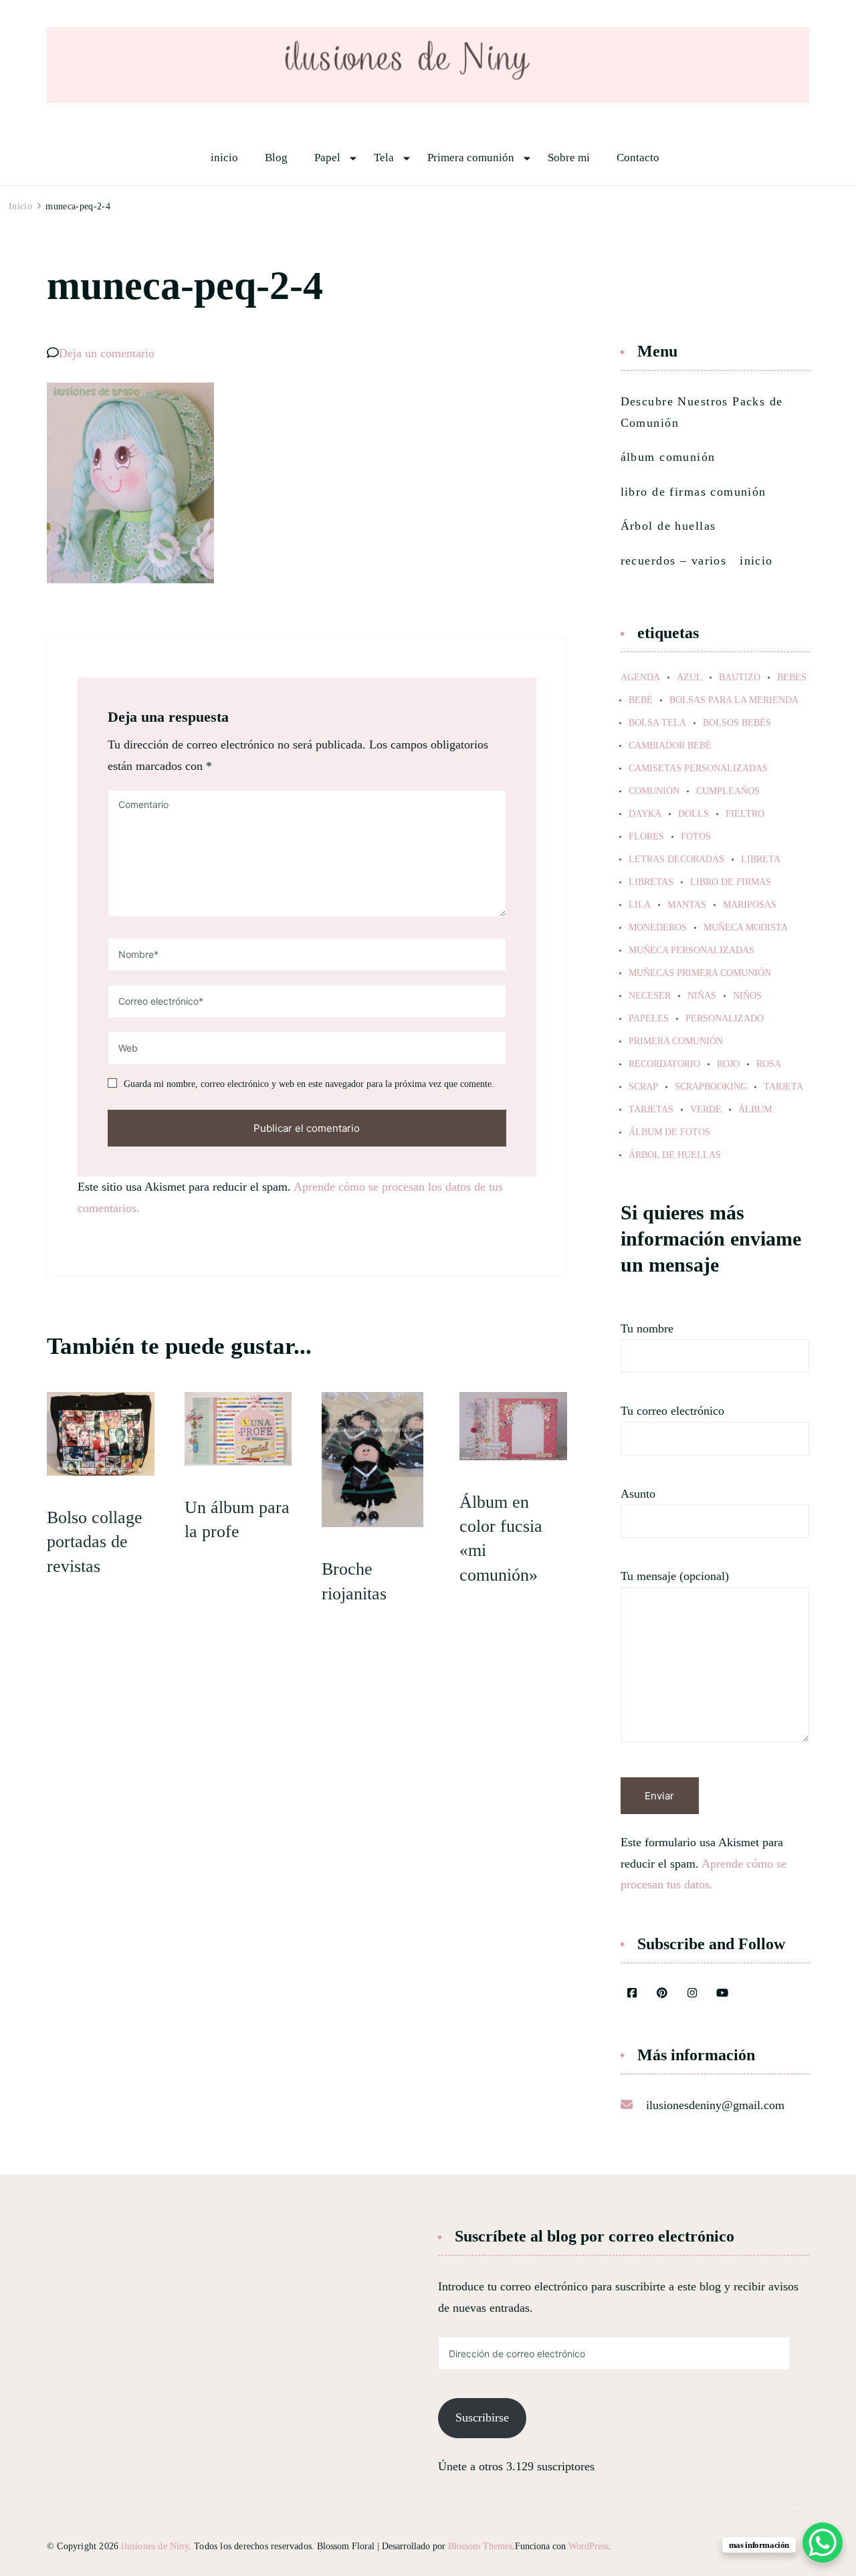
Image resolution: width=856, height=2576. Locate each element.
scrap (643, 1087)
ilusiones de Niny (154, 2546)
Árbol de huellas (668, 526)
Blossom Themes (480, 2546)
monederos (658, 928)
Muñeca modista (746, 928)
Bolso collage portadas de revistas (95, 1542)
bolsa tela (657, 723)
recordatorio (664, 1064)
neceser (650, 996)
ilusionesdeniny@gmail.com (715, 2105)
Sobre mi (569, 158)
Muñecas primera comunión (700, 973)
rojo (728, 1064)
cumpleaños (728, 791)
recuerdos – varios (674, 561)
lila (640, 905)
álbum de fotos (669, 1132)
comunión (654, 791)
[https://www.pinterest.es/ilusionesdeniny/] (662, 1994)
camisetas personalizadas (698, 769)
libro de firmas (731, 882)
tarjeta (783, 1087)
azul (689, 678)
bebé (641, 700)
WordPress (588, 2546)
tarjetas (651, 1110)
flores (646, 837)
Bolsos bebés (737, 723)
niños (747, 996)
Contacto (638, 158)
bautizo (740, 678)
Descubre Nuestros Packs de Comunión (702, 412)
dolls (693, 814)
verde (706, 1110)
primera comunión (676, 1042)
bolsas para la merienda (734, 700)
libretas (651, 882)
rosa (769, 1064)
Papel (327, 158)
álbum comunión (668, 457)
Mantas (687, 905)
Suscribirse (482, 2417)
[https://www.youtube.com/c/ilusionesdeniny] (722, 1994)
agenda (640, 678)
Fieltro (745, 814)
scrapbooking (711, 1087)
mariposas (750, 905)
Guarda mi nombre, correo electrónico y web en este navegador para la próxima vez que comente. (309, 1084)
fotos (696, 837)
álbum (755, 1110)
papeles (649, 1019)
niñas (702, 996)
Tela (384, 158)
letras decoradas (676, 860)
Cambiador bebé (670, 746)
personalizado (725, 1019)
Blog (276, 158)
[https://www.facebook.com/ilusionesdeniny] (632, 1994)
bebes (792, 678)
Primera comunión (471, 158)
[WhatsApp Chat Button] (823, 2543)
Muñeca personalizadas (691, 951)
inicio (224, 158)
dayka (645, 814)
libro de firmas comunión (693, 492)
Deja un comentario (107, 353)
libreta (761, 860)
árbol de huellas (675, 1155)
